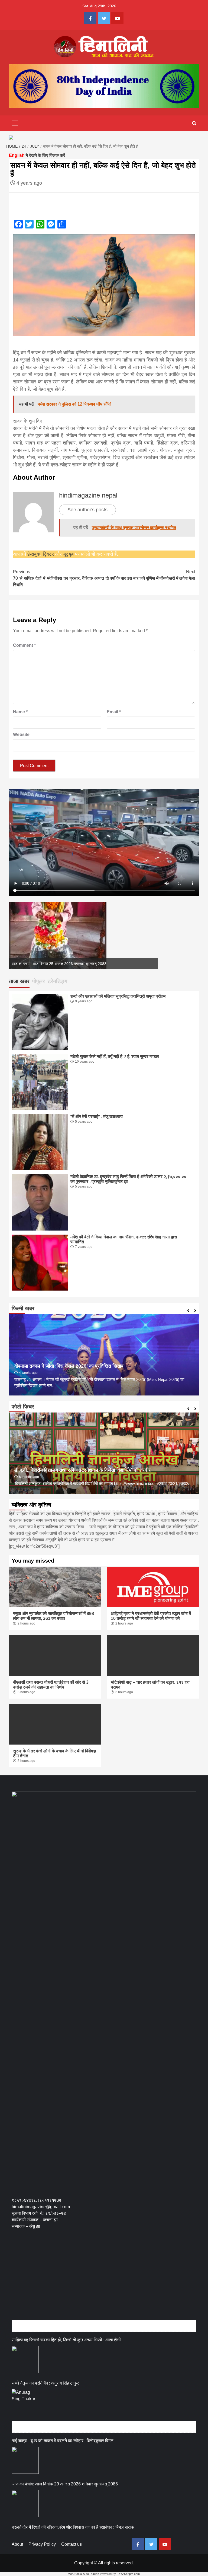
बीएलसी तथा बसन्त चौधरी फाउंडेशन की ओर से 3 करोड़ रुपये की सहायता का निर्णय (51, 1685)
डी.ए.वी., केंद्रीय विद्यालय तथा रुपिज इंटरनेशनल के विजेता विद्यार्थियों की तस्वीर (82, 1470)
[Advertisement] (110, 2280)
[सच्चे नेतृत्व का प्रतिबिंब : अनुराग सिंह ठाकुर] (25, 2403)
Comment (24, 645)
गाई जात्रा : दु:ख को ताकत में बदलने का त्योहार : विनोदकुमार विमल (63, 2441)
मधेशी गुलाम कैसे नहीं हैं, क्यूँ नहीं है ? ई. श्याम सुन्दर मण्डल (115, 1057)
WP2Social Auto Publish (84, 2574)
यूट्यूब (68, 554)
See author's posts (87, 510)
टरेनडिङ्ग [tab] (57, 981)
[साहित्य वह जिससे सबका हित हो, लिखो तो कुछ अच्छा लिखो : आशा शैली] (25, 2359)
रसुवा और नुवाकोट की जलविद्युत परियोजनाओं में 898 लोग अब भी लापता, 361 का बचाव (53, 1616)
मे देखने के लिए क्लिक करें (37, 155)
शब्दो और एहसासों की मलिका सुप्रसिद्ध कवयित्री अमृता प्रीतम (118, 996)
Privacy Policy (42, 2544)
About (17, 2544)
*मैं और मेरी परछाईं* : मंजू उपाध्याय (97, 1117)
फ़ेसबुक (34, 554)
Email (114, 712)
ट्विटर (49, 554)
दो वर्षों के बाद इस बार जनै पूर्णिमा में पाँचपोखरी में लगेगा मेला (150, 575)
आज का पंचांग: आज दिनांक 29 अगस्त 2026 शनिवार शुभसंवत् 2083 (59, 964)
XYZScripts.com (129, 2574)
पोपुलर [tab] (39, 981)
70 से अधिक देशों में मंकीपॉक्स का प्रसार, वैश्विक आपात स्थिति (58, 578)
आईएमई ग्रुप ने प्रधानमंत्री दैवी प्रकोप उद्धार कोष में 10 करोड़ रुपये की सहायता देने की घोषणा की (151, 1616)
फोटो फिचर (23, 1407)
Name (20, 712)
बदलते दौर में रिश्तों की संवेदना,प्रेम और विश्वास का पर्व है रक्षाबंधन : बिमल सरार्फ (73, 2527)
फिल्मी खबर (23, 1308)
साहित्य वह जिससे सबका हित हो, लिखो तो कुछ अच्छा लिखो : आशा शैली (66, 2340)
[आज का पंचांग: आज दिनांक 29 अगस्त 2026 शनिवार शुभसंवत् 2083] (25, 2504)
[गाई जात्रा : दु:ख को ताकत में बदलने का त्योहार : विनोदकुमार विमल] (25, 2460)
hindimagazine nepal (88, 495)
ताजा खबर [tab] (19, 981)
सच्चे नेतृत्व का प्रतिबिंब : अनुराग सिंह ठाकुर (45, 2383)
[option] (83, 936)
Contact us (71, 2544)
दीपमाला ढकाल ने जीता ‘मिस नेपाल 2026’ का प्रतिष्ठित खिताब (69, 1366)
